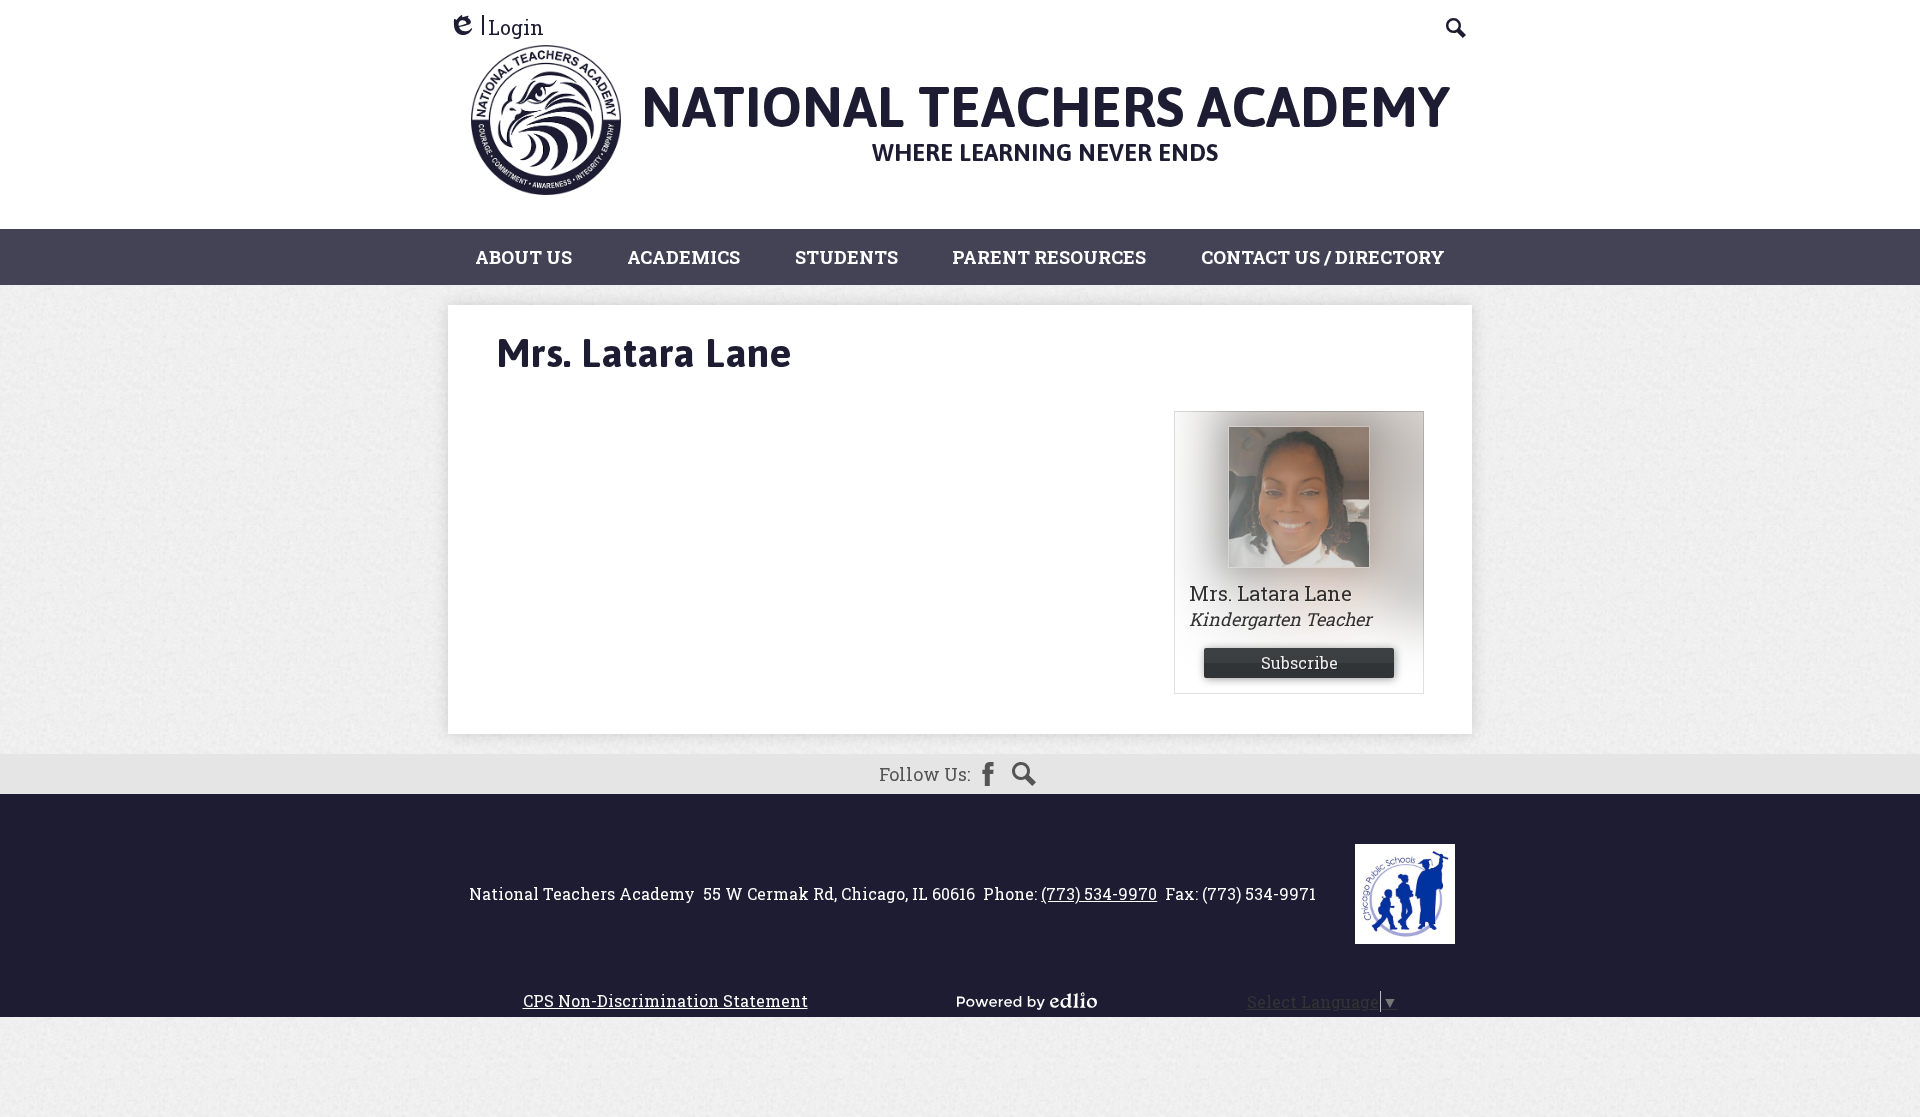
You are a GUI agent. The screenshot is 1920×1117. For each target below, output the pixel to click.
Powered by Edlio (1027, 1001)
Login (496, 27)
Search (1024, 774)
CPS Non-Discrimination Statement (665, 1000)
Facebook (988, 774)
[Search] (1456, 28)
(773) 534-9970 (1099, 893)
